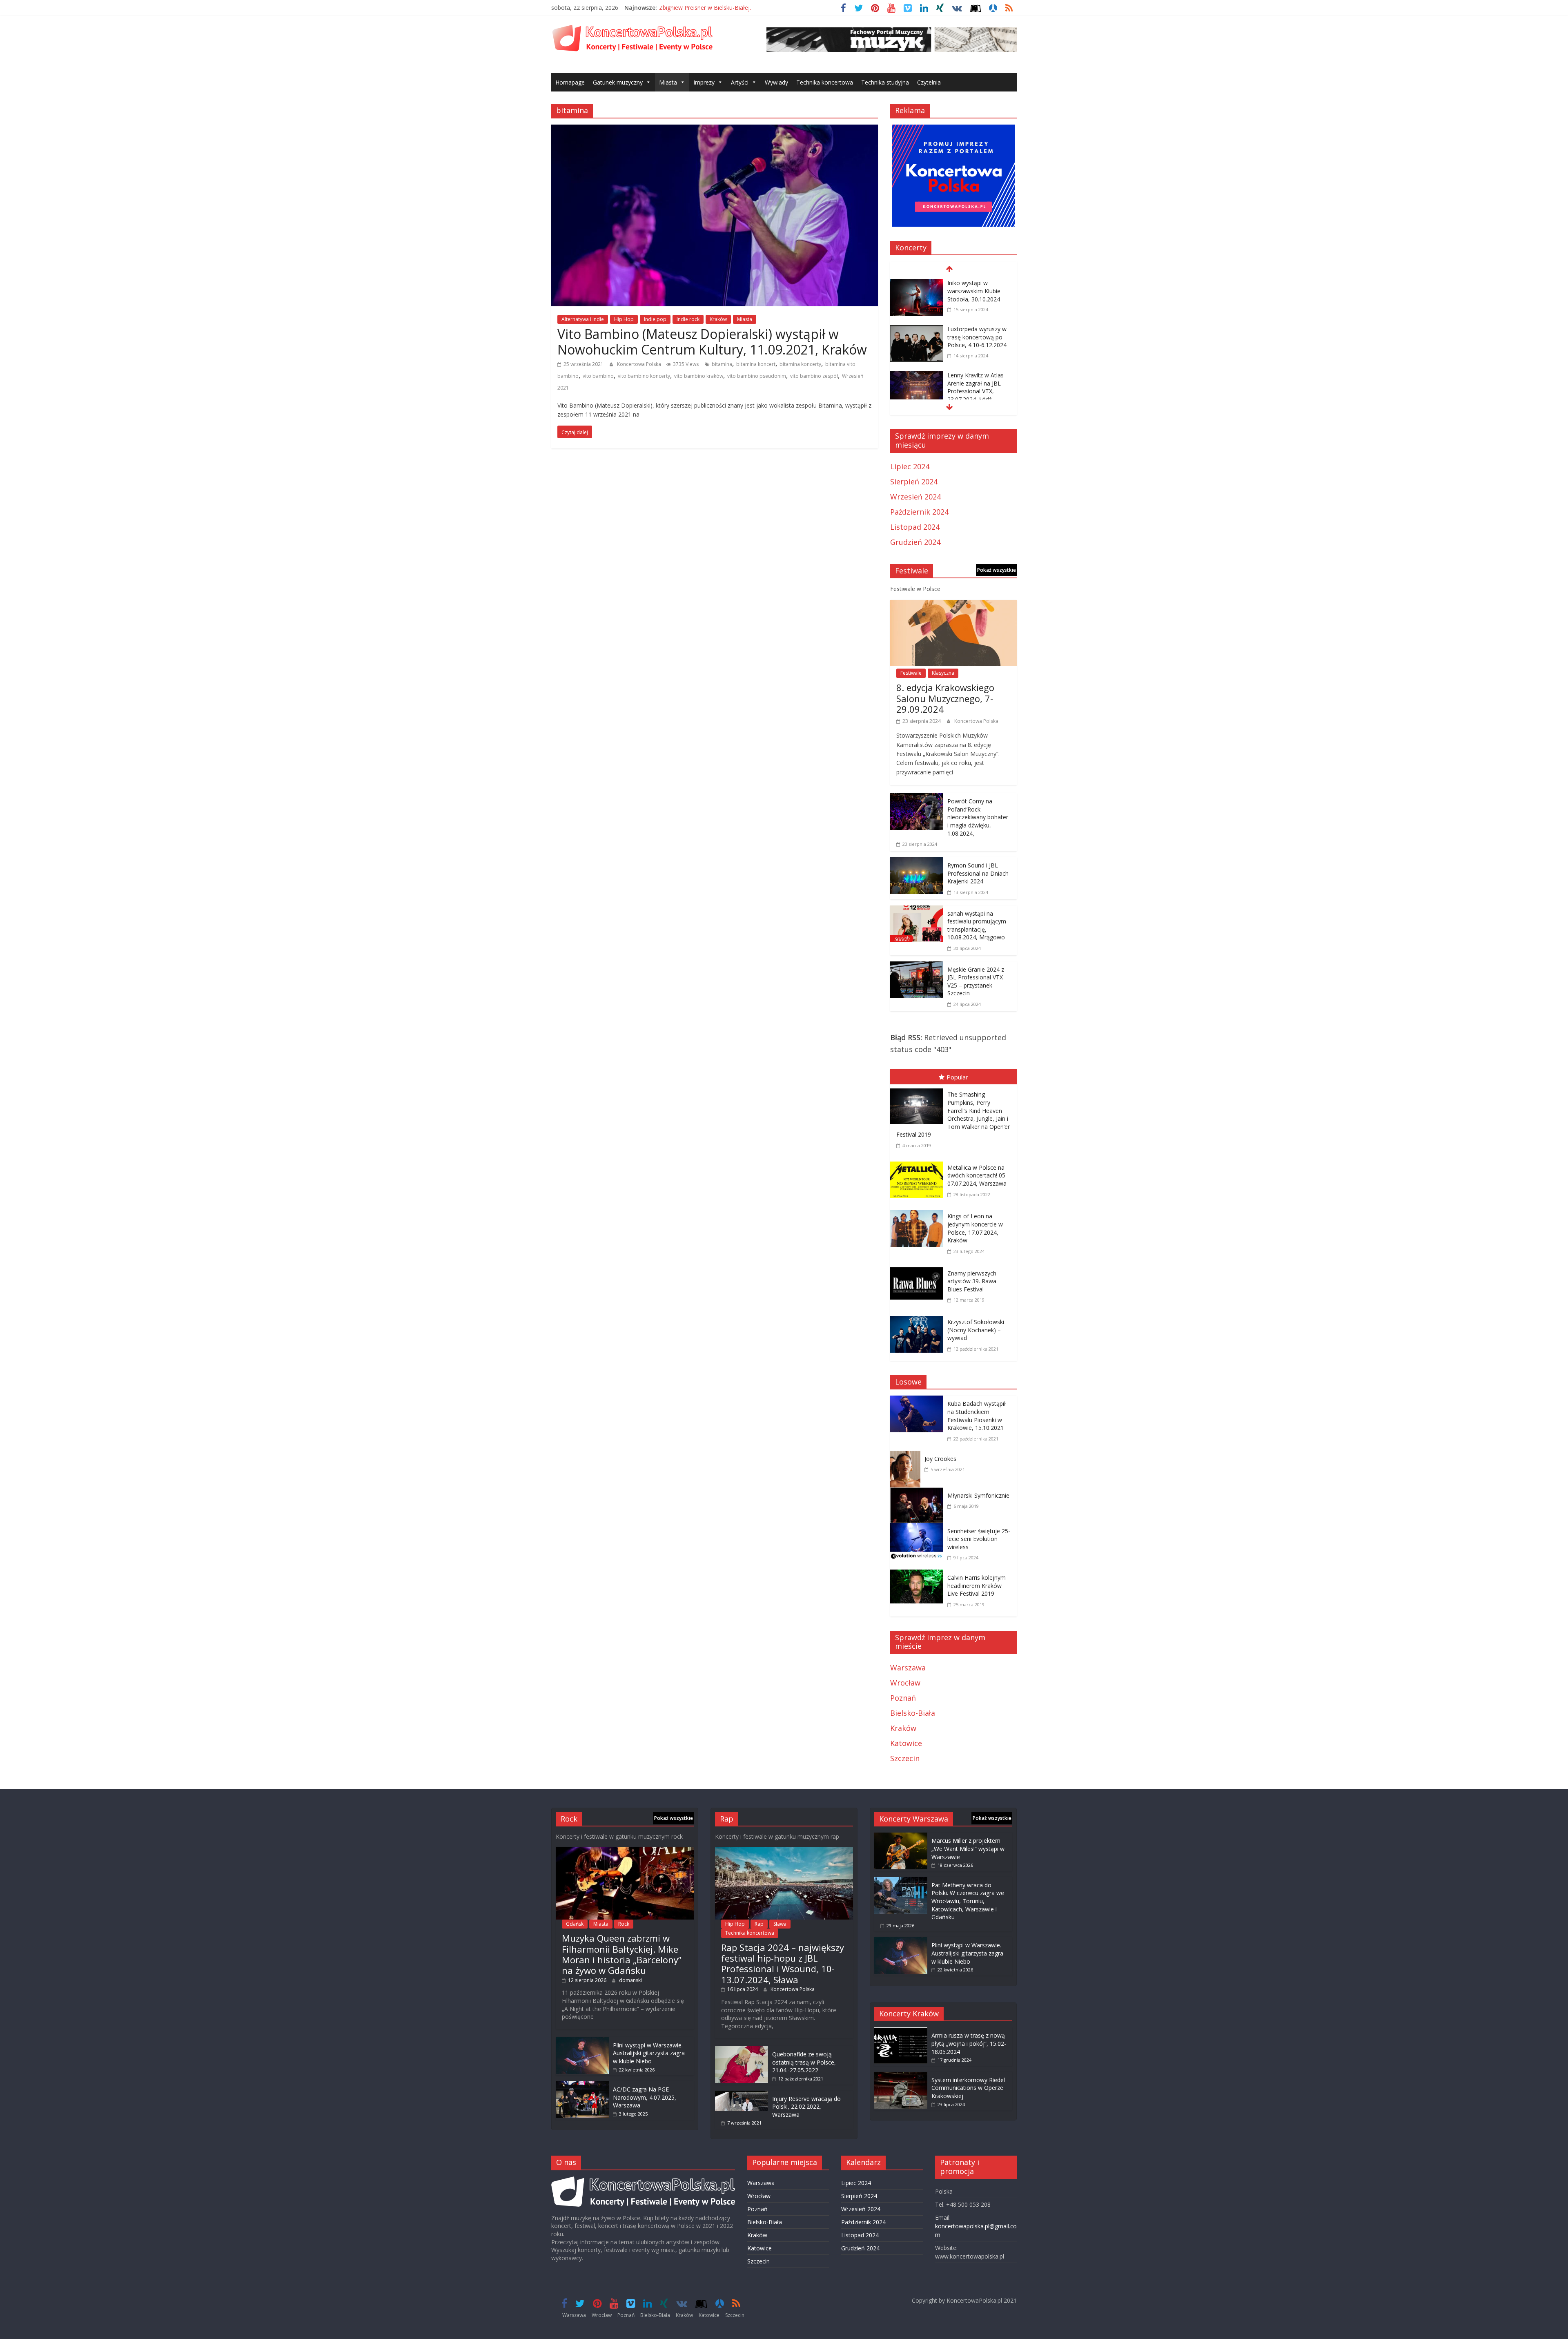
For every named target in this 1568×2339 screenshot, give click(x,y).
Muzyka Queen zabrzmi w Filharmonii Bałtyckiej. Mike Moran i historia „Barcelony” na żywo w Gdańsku (622, 1954)
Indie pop (655, 319)
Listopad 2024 (915, 527)
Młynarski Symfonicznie (978, 1495)
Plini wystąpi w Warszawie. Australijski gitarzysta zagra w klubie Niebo (649, 2053)
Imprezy (704, 82)
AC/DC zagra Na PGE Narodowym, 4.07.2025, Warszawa (645, 2097)
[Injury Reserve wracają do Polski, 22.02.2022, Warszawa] (742, 2095)
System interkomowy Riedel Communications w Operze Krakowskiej (968, 2088)
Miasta (668, 82)
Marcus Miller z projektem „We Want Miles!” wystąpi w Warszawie (968, 1848)
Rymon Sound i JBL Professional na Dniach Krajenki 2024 (978, 873)
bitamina (722, 364)
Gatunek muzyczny (618, 82)
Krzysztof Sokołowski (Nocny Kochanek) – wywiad (976, 1330)
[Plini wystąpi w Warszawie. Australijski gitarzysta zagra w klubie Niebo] (582, 2041)
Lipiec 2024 (910, 466)
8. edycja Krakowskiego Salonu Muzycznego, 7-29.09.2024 (945, 698)
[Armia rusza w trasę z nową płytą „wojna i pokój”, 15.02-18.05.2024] (901, 2031)
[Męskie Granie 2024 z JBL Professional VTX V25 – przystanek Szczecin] (917, 967)
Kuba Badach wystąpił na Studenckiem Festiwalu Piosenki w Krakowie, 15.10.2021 (977, 1416)
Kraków (718, 319)
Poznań (903, 1698)
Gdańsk (575, 1924)
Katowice (906, 1743)
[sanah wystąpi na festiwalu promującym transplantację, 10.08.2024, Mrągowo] (917, 911)
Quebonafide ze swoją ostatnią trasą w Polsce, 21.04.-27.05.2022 (804, 2062)
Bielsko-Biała (913, 1713)
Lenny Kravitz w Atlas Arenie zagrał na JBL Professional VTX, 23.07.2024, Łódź (976, 341)
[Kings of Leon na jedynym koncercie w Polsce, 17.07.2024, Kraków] (919, 1212)
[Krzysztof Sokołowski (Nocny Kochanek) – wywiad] (919, 1318)
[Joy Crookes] (907, 1456)
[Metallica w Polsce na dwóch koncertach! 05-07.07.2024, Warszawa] (919, 1163)
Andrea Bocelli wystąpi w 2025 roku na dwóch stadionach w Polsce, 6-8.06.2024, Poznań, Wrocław (979, 399)
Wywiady (776, 82)
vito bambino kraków (699, 376)
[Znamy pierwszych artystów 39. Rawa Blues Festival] (919, 1269)
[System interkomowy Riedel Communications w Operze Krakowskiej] (901, 2076)
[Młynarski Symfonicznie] (919, 1493)
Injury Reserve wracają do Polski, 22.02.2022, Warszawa (806, 2107)
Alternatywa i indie (583, 319)
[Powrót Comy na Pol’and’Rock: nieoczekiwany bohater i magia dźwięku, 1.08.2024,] (917, 799)
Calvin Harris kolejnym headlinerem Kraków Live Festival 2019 (977, 1585)
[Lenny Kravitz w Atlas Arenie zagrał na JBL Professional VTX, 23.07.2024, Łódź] (917, 330)
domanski (630, 1980)
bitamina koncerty (800, 364)
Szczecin (905, 1758)
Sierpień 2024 (914, 482)
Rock (624, 1924)
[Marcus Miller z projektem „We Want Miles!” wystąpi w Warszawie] (901, 1836)
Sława (780, 1924)
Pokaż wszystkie (997, 570)
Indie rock (688, 319)
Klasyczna (943, 673)
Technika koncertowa (825, 82)
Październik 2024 (919, 512)
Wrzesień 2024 (915, 497)
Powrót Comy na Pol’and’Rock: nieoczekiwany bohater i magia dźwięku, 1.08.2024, (978, 817)
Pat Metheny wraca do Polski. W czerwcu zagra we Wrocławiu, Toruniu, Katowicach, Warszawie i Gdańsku (968, 1901)
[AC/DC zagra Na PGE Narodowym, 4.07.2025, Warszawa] (582, 2085)
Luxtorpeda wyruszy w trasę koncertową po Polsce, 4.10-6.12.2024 (977, 291)
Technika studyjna (885, 82)
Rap (759, 1924)
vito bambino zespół (814, 376)
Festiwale (911, 673)
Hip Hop (624, 319)
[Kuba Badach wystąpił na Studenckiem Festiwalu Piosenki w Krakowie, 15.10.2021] (919, 1401)
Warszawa (908, 1668)
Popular (957, 1077)
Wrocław (905, 1683)
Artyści (740, 82)
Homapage (570, 82)
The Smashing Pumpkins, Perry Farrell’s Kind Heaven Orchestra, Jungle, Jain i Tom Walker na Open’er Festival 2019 (953, 1114)
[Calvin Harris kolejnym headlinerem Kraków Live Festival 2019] (919, 1575)
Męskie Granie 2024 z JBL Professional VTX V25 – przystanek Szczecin (976, 981)
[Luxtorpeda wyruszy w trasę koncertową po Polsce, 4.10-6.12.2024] (917, 284)
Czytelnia (929, 82)
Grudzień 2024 (915, 542)
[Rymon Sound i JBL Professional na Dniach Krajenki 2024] (917, 863)
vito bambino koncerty (644, 376)
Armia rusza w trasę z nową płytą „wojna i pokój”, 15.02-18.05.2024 (969, 2043)
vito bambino (598, 376)
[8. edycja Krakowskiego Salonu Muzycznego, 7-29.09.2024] (953, 606)
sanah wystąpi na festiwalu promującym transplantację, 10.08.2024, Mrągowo (977, 925)
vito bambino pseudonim (757, 376)
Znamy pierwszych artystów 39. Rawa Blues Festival (972, 1281)
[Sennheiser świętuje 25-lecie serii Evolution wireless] (919, 1529)
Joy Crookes (940, 1459)
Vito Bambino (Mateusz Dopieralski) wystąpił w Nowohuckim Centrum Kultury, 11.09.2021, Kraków (712, 342)
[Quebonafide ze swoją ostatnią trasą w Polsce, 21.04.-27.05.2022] (742, 2050)
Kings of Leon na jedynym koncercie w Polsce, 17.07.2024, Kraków (975, 1228)
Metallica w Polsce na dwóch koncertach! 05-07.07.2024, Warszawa (977, 1175)
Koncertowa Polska (640, 364)
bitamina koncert (756, 364)
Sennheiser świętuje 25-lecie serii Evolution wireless (979, 1539)
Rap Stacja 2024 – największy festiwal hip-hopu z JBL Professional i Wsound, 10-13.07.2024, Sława (783, 1963)
